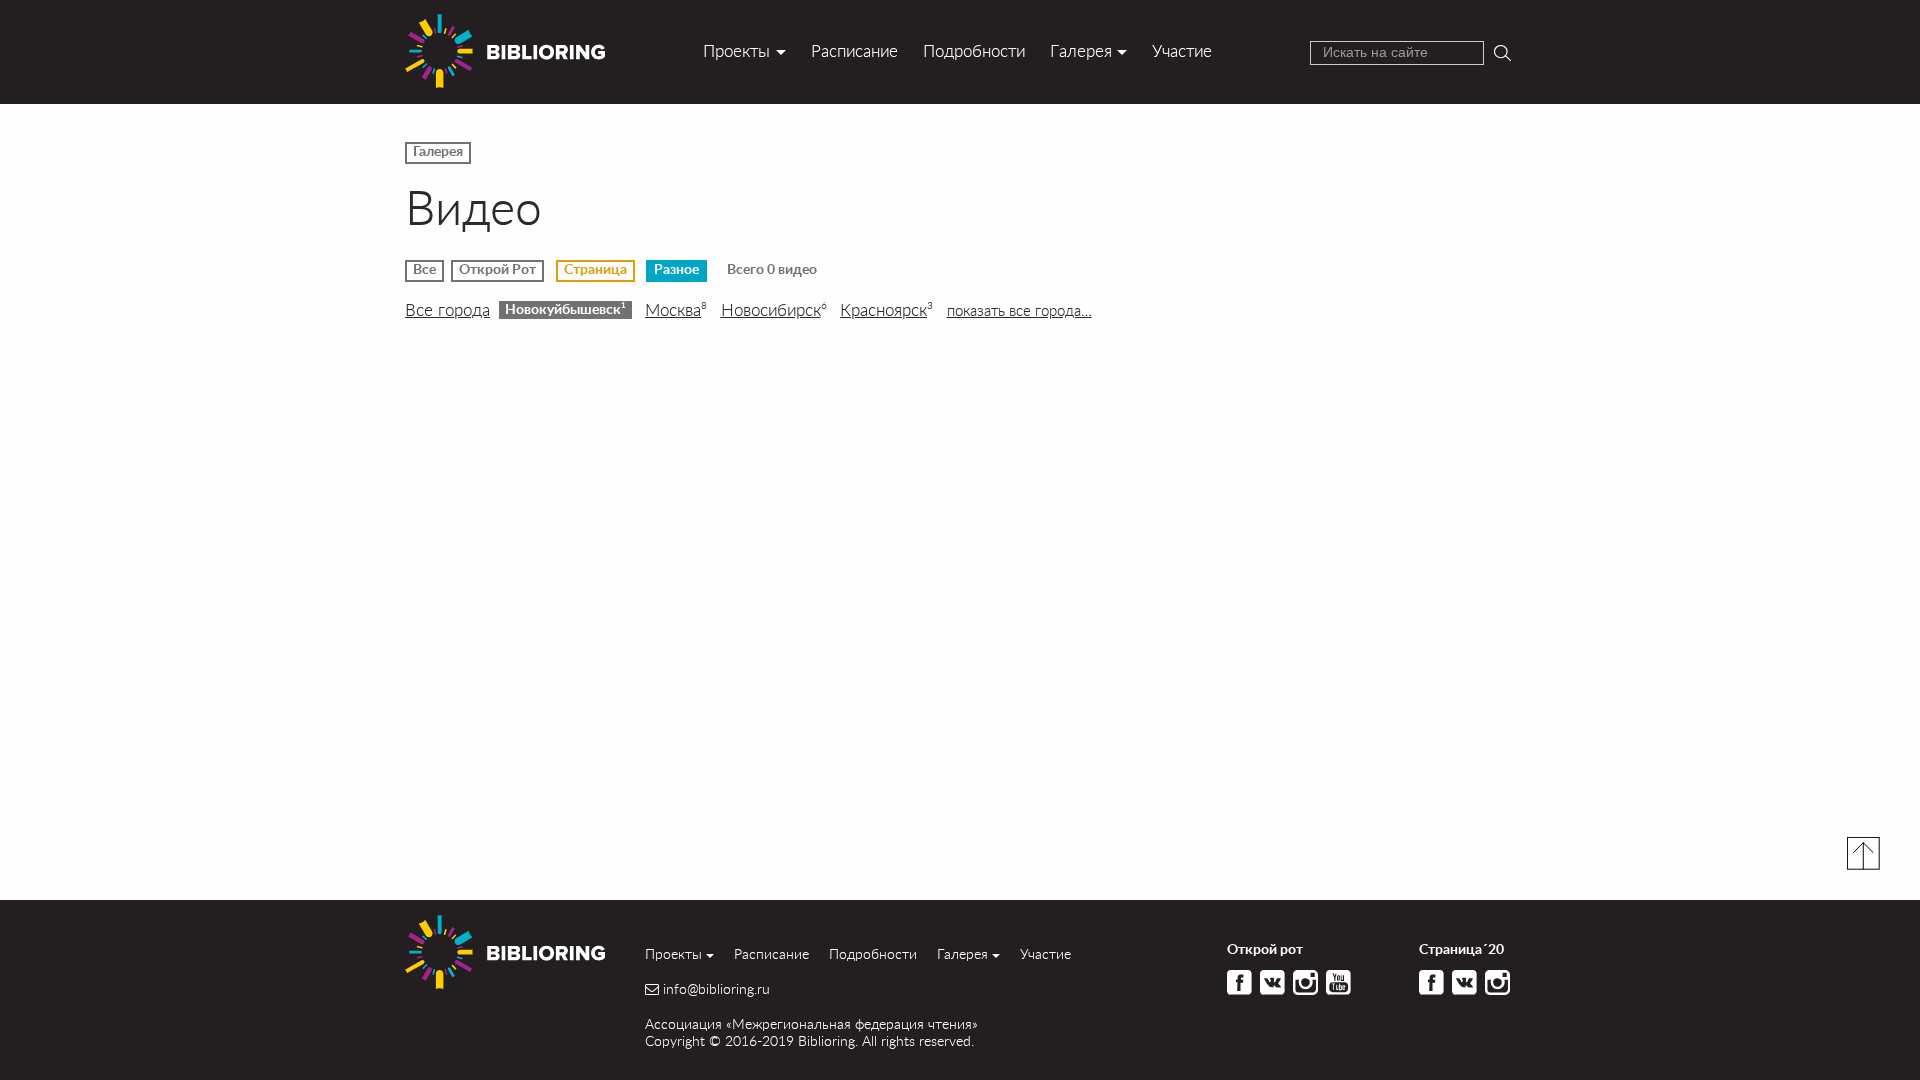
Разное (676, 270)
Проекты (736, 50)
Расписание (854, 50)
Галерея (1081, 50)
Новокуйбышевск (565, 309)
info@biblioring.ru (716, 989)
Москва (676, 310)
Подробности (974, 50)
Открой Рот (497, 270)
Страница (595, 270)
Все (424, 270)
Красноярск (886, 310)
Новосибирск (774, 310)
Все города (447, 310)
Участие (1182, 50)
